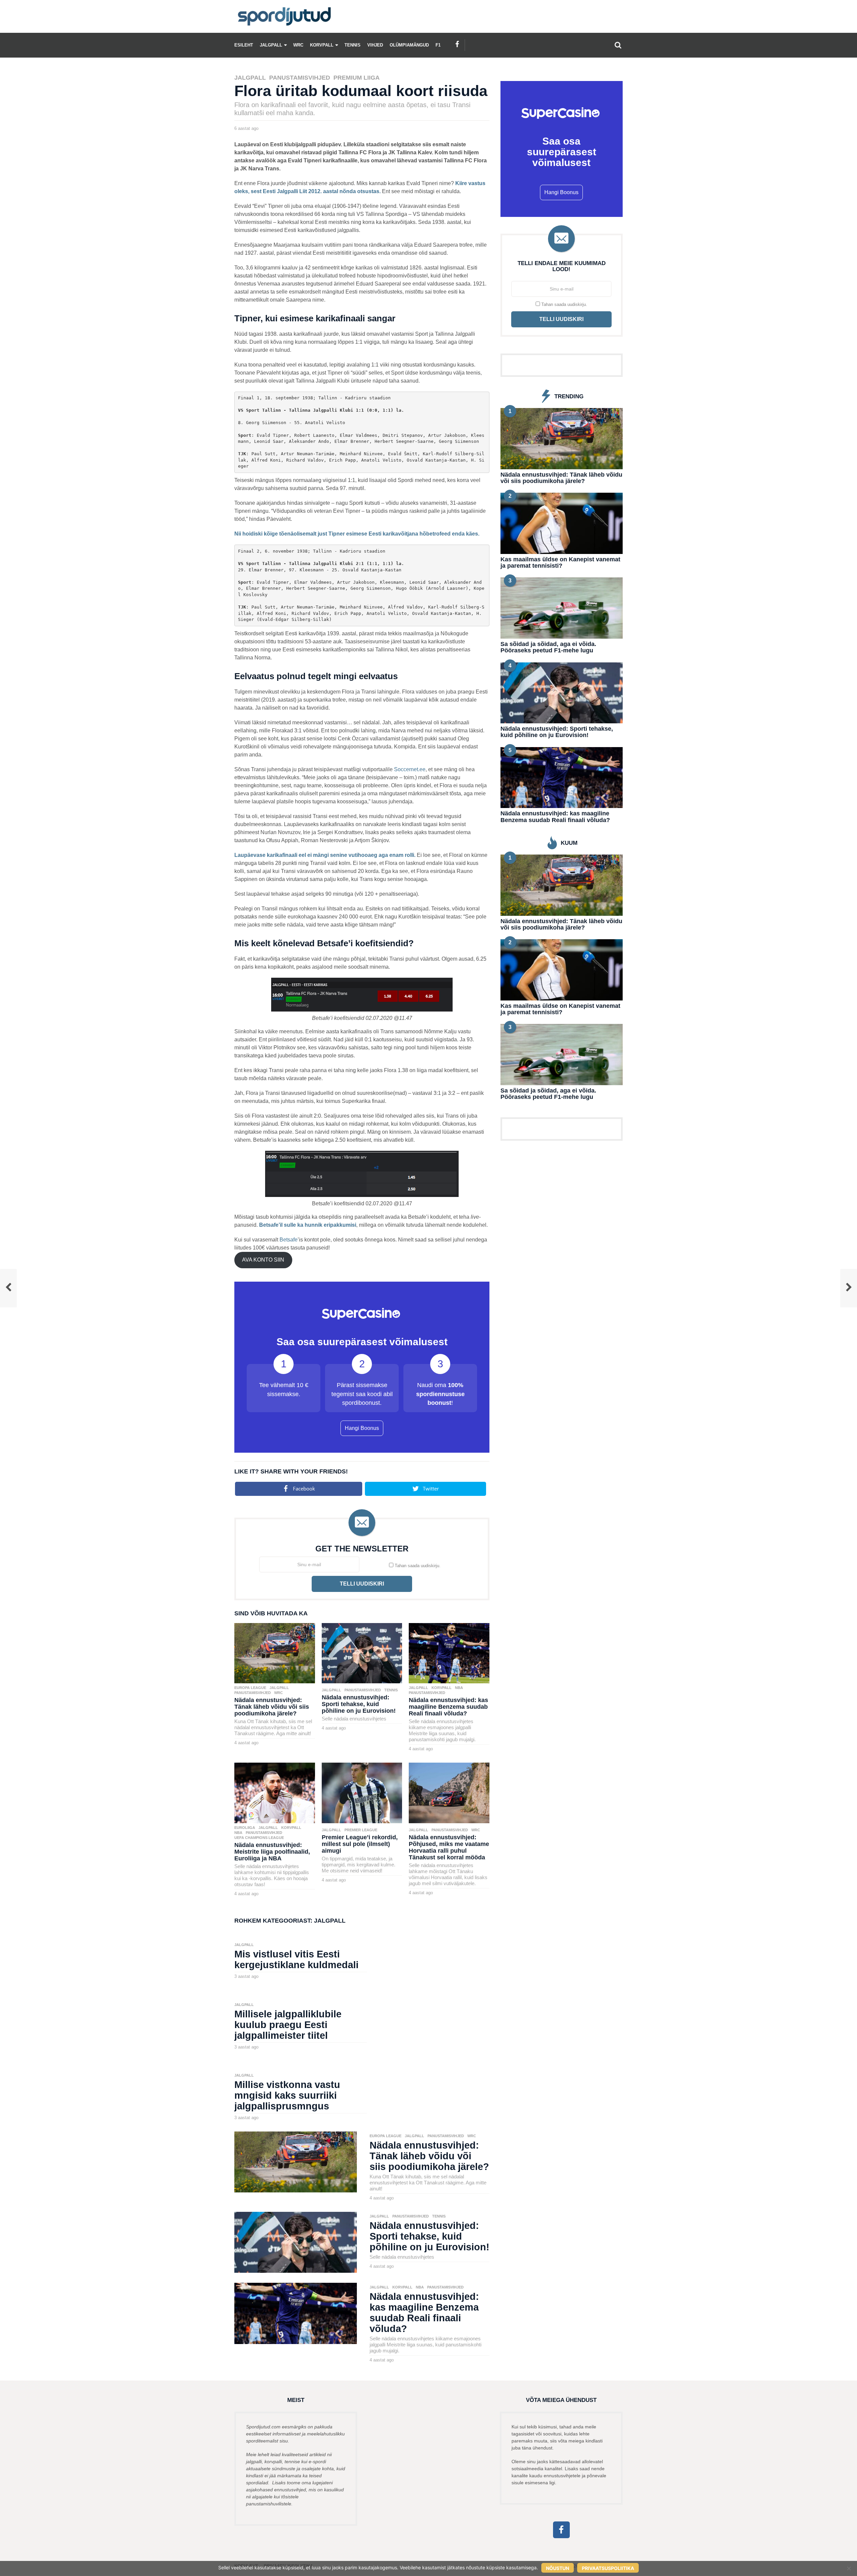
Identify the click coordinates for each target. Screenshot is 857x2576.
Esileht (244, 45)
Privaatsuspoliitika (608, 2568)
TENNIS (353, 45)
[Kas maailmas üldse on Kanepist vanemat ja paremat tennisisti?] (562, 523)
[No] (849, 2568)
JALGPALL (271, 45)
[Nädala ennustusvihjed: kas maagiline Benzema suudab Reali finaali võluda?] (449, 1653)
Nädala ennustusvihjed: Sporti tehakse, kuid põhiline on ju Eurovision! (359, 1704)
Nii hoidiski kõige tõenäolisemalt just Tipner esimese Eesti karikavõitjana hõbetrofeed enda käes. (357, 534)
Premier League (361, 1830)
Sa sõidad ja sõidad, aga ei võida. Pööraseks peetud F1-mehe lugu (548, 647)
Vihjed (375, 45)
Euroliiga (245, 1828)
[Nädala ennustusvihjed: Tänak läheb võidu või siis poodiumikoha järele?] (275, 1653)
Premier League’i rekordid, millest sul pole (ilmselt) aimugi (360, 1844)
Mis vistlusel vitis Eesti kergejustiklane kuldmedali (296, 1959)
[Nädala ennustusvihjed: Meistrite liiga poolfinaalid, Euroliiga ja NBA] (275, 1793)
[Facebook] (457, 44)
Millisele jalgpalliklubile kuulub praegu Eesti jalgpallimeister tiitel (288, 2025)
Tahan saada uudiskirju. (417, 1566)
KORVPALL (322, 45)
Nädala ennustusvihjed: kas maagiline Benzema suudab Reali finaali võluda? (448, 1707)
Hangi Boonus (362, 1428)
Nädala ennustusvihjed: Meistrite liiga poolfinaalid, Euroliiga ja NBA (272, 1852)
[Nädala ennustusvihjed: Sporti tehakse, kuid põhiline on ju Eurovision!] (362, 1653)
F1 (438, 45)
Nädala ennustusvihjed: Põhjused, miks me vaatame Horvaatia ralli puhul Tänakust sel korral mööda (449, 1847)
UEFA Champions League (259, 1838)
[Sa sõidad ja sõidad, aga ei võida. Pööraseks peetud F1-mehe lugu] (562, 608)
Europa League (250, 1688)
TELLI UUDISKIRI (362, 1584)
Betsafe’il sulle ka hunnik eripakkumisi (308, 1225)
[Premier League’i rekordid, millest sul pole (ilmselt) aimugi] (362, 1793)
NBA (459, 1688)
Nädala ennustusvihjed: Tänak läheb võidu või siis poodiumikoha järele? (272, 1707)
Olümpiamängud (409, 45)
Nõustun (558, 2568)
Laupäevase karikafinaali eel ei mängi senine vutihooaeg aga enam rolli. (325, 855)
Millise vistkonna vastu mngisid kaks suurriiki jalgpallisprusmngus (287, 2095)
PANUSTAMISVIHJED (300, 78)
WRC (298, 45)
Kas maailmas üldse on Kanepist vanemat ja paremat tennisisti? (560, 562)
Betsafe (289, 1240)
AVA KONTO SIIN (263, 1260)
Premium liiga (357, 78)
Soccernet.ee (410, 769)
